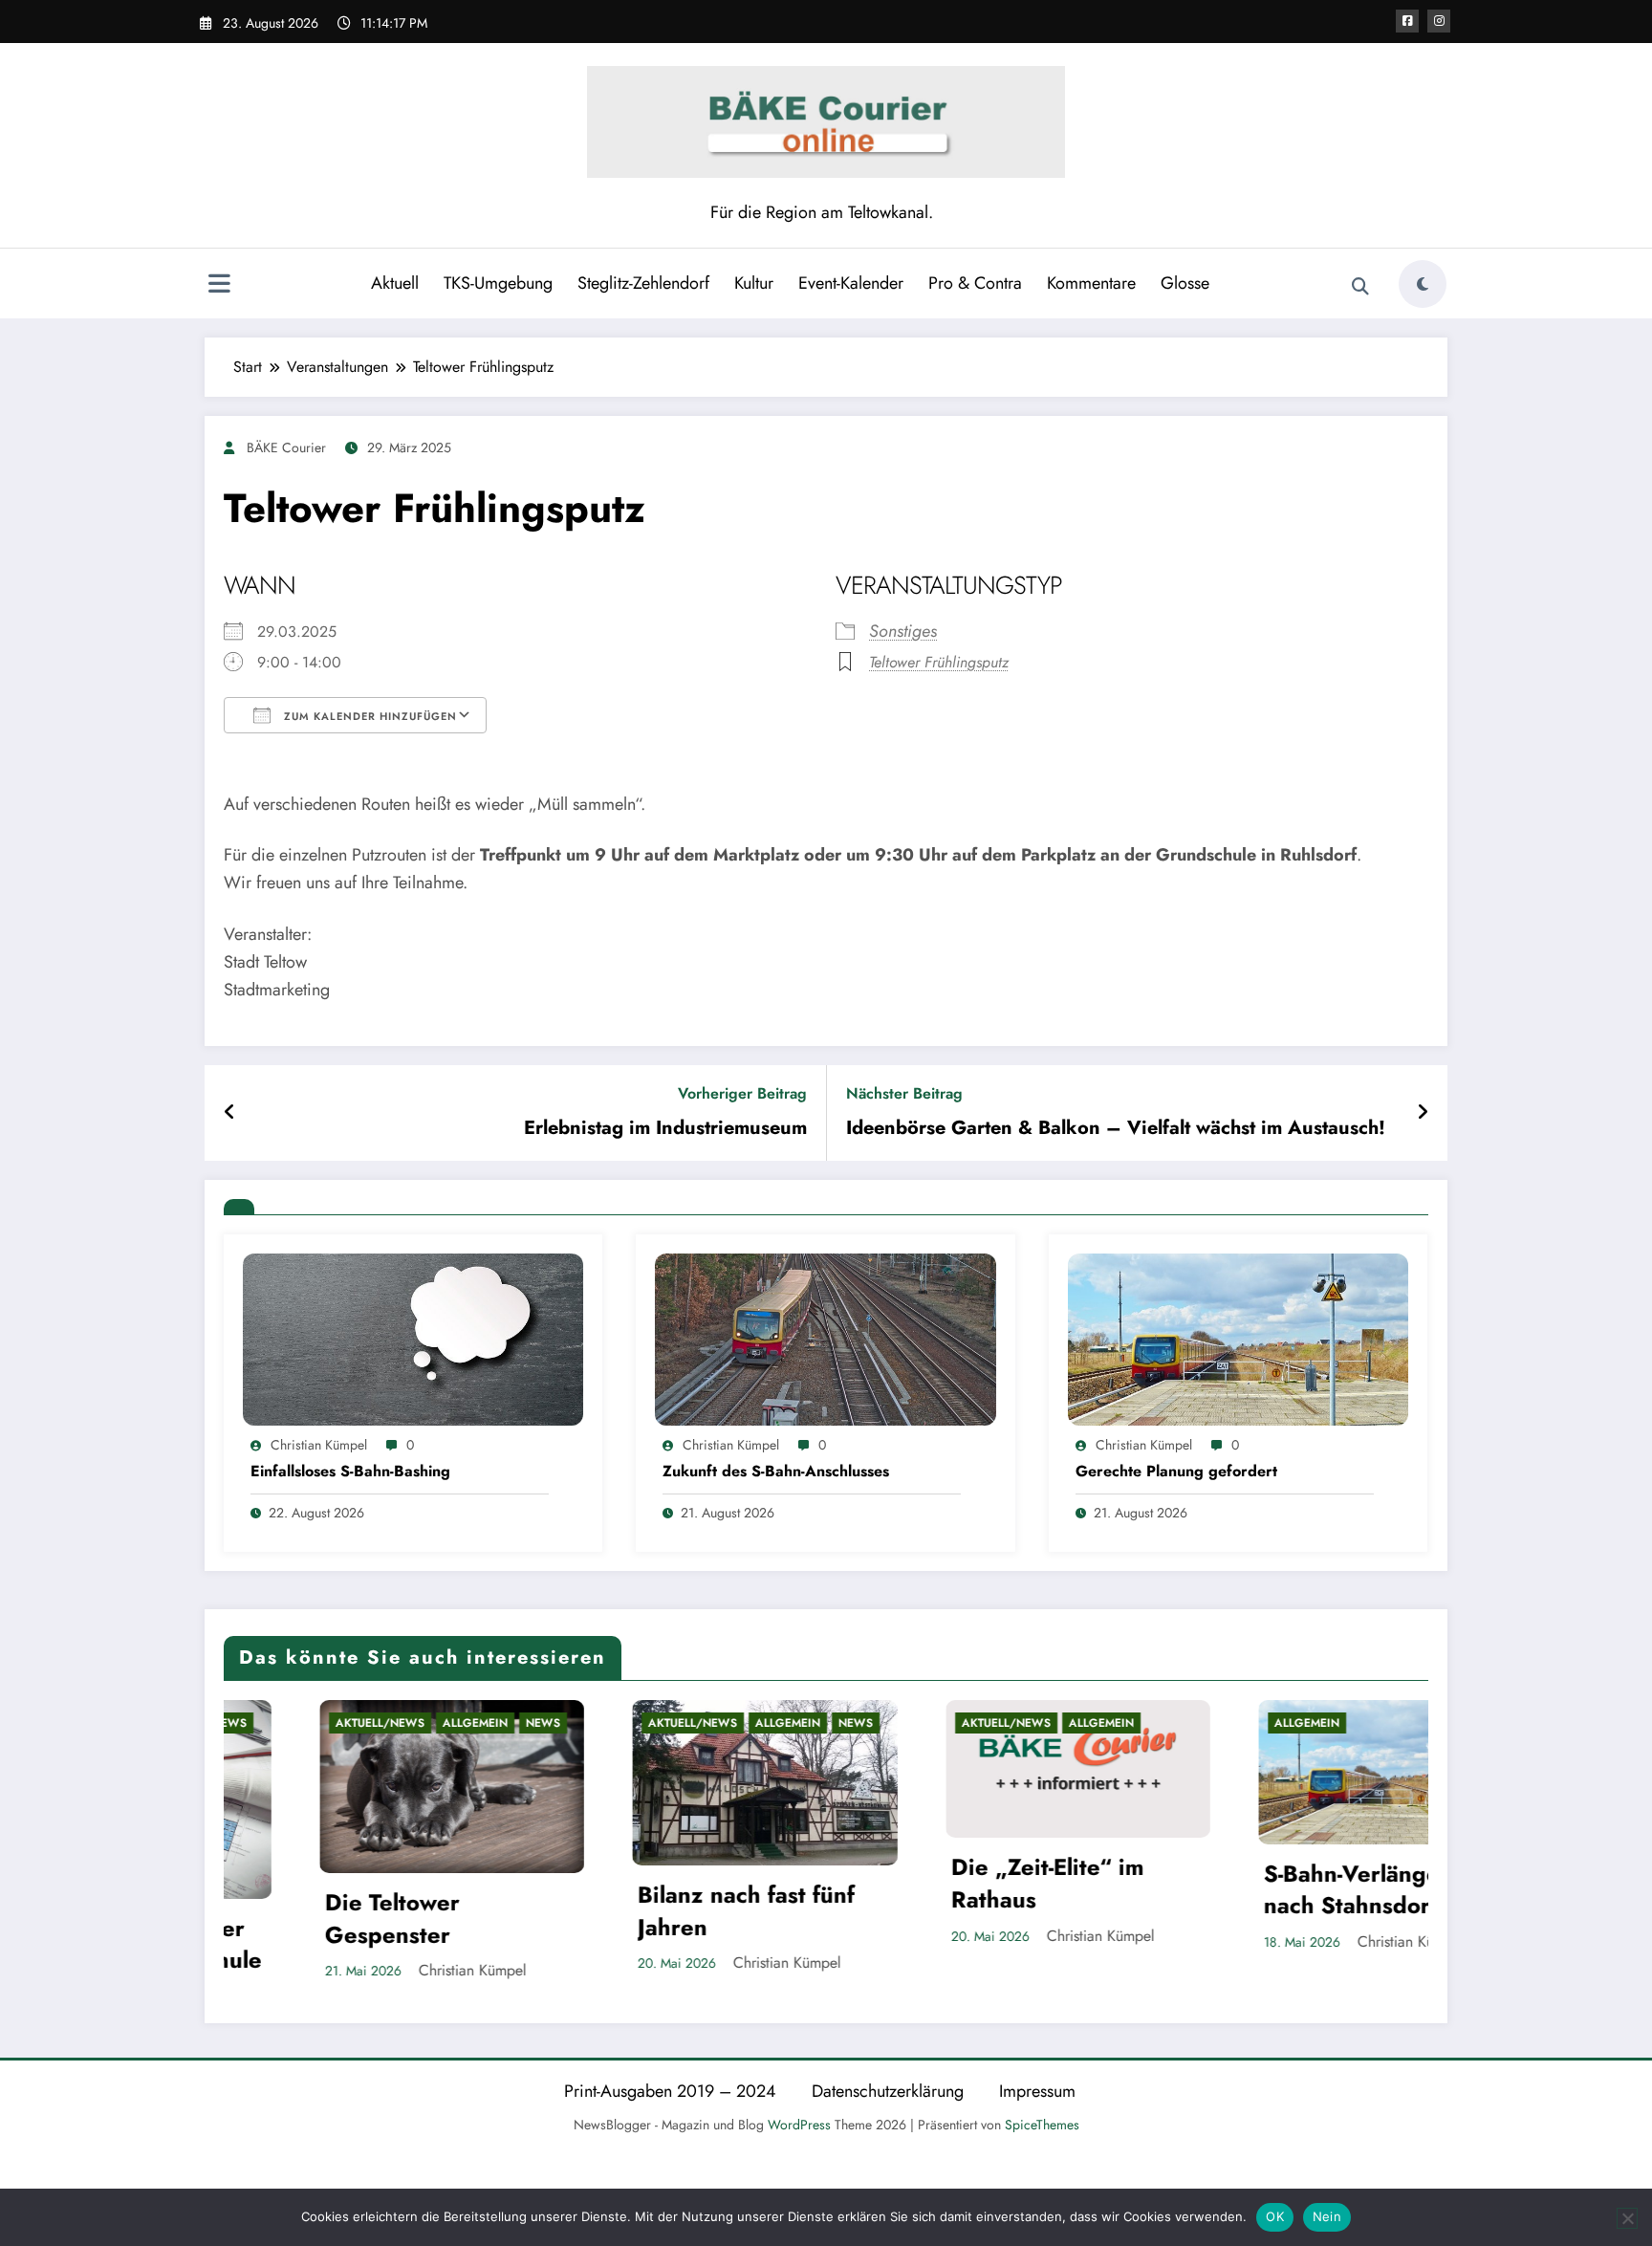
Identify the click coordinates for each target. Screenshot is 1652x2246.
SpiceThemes (1042, 2122)
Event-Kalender (851, 283)
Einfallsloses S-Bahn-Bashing (350, 1472)
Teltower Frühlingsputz (939, 662)
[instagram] (1439, 21)
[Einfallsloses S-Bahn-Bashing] (413, 1338)
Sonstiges (903, 631)
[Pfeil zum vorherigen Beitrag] (230, 1113)
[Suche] (1360, 287)
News (448, 1723)
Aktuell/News (285, 1723)
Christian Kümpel (319, 1445)
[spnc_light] (1423, 284)
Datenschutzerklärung (888, 2088)
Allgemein (380, 1723)
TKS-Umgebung (498, 283)
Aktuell (395, 283)
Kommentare (1091, 283)
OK (1275, 2216)
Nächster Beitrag (904, 1093)
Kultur (754, 283)
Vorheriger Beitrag (742, 1093)
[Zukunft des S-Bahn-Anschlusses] (825, 1338)
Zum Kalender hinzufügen (369, 716)
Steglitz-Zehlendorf (643, 283)
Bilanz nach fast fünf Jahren (652, 1911)
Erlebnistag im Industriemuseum (665, 1128)
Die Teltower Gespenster (298, 1919)
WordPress (799, 2122)
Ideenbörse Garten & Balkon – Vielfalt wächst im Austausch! (1116, 1128)
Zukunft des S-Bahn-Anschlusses (776, 1472)
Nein (1327, 2216)
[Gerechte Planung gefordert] (1238, 1338)
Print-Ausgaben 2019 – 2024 (670, 2088)
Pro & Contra (975, 283)
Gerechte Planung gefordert (1176, 1472)
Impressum (1037, 2088)
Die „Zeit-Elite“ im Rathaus (953, 1883)
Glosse (1185, 283)
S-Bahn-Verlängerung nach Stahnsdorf (1282, 1890)
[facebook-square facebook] (1407, 21)
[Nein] (1627, 2218)
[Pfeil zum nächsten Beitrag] (1423, 1113)
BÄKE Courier (286, 447)
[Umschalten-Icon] (219, 286)
